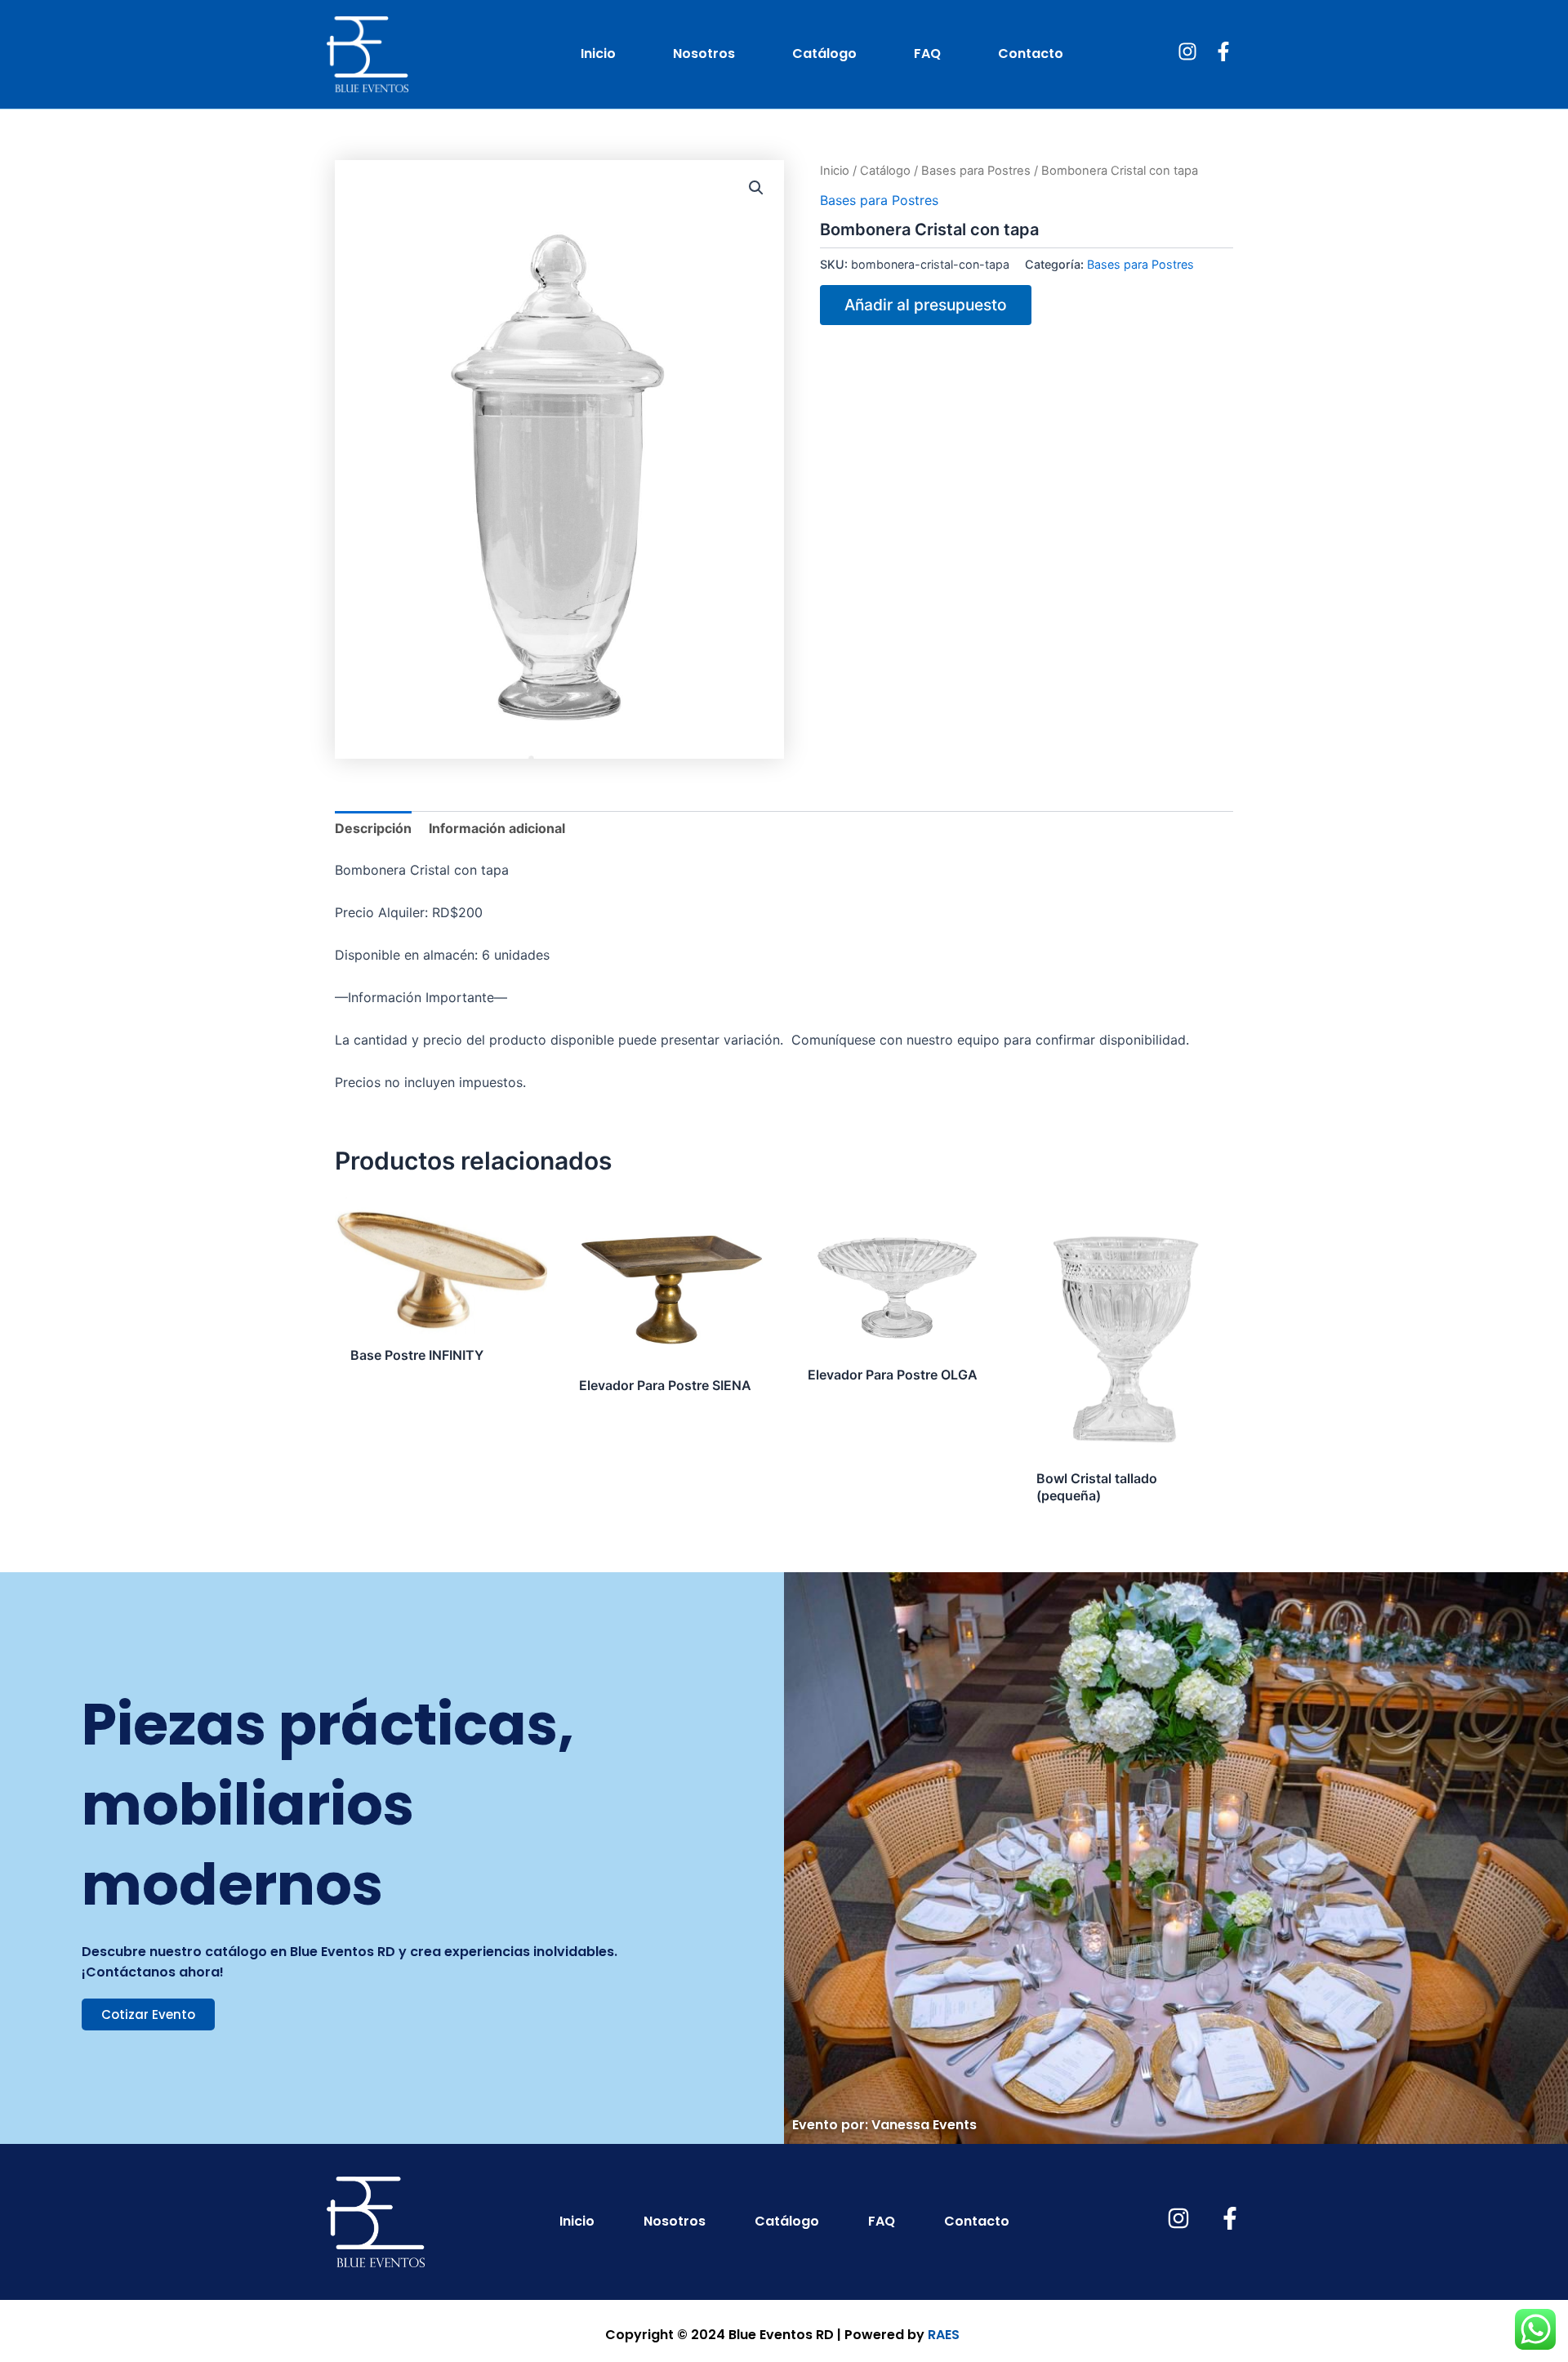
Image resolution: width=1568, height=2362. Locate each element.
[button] (756, 188)
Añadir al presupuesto (926, 305)
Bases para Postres (976, 171)
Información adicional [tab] (497, 828)
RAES (944, 2335)
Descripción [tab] (373, 828)
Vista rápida (441, 1319)
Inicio (598, 53)
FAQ (927, 53)
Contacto (1031, 53)
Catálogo (824, 53)
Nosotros (704, 53)
